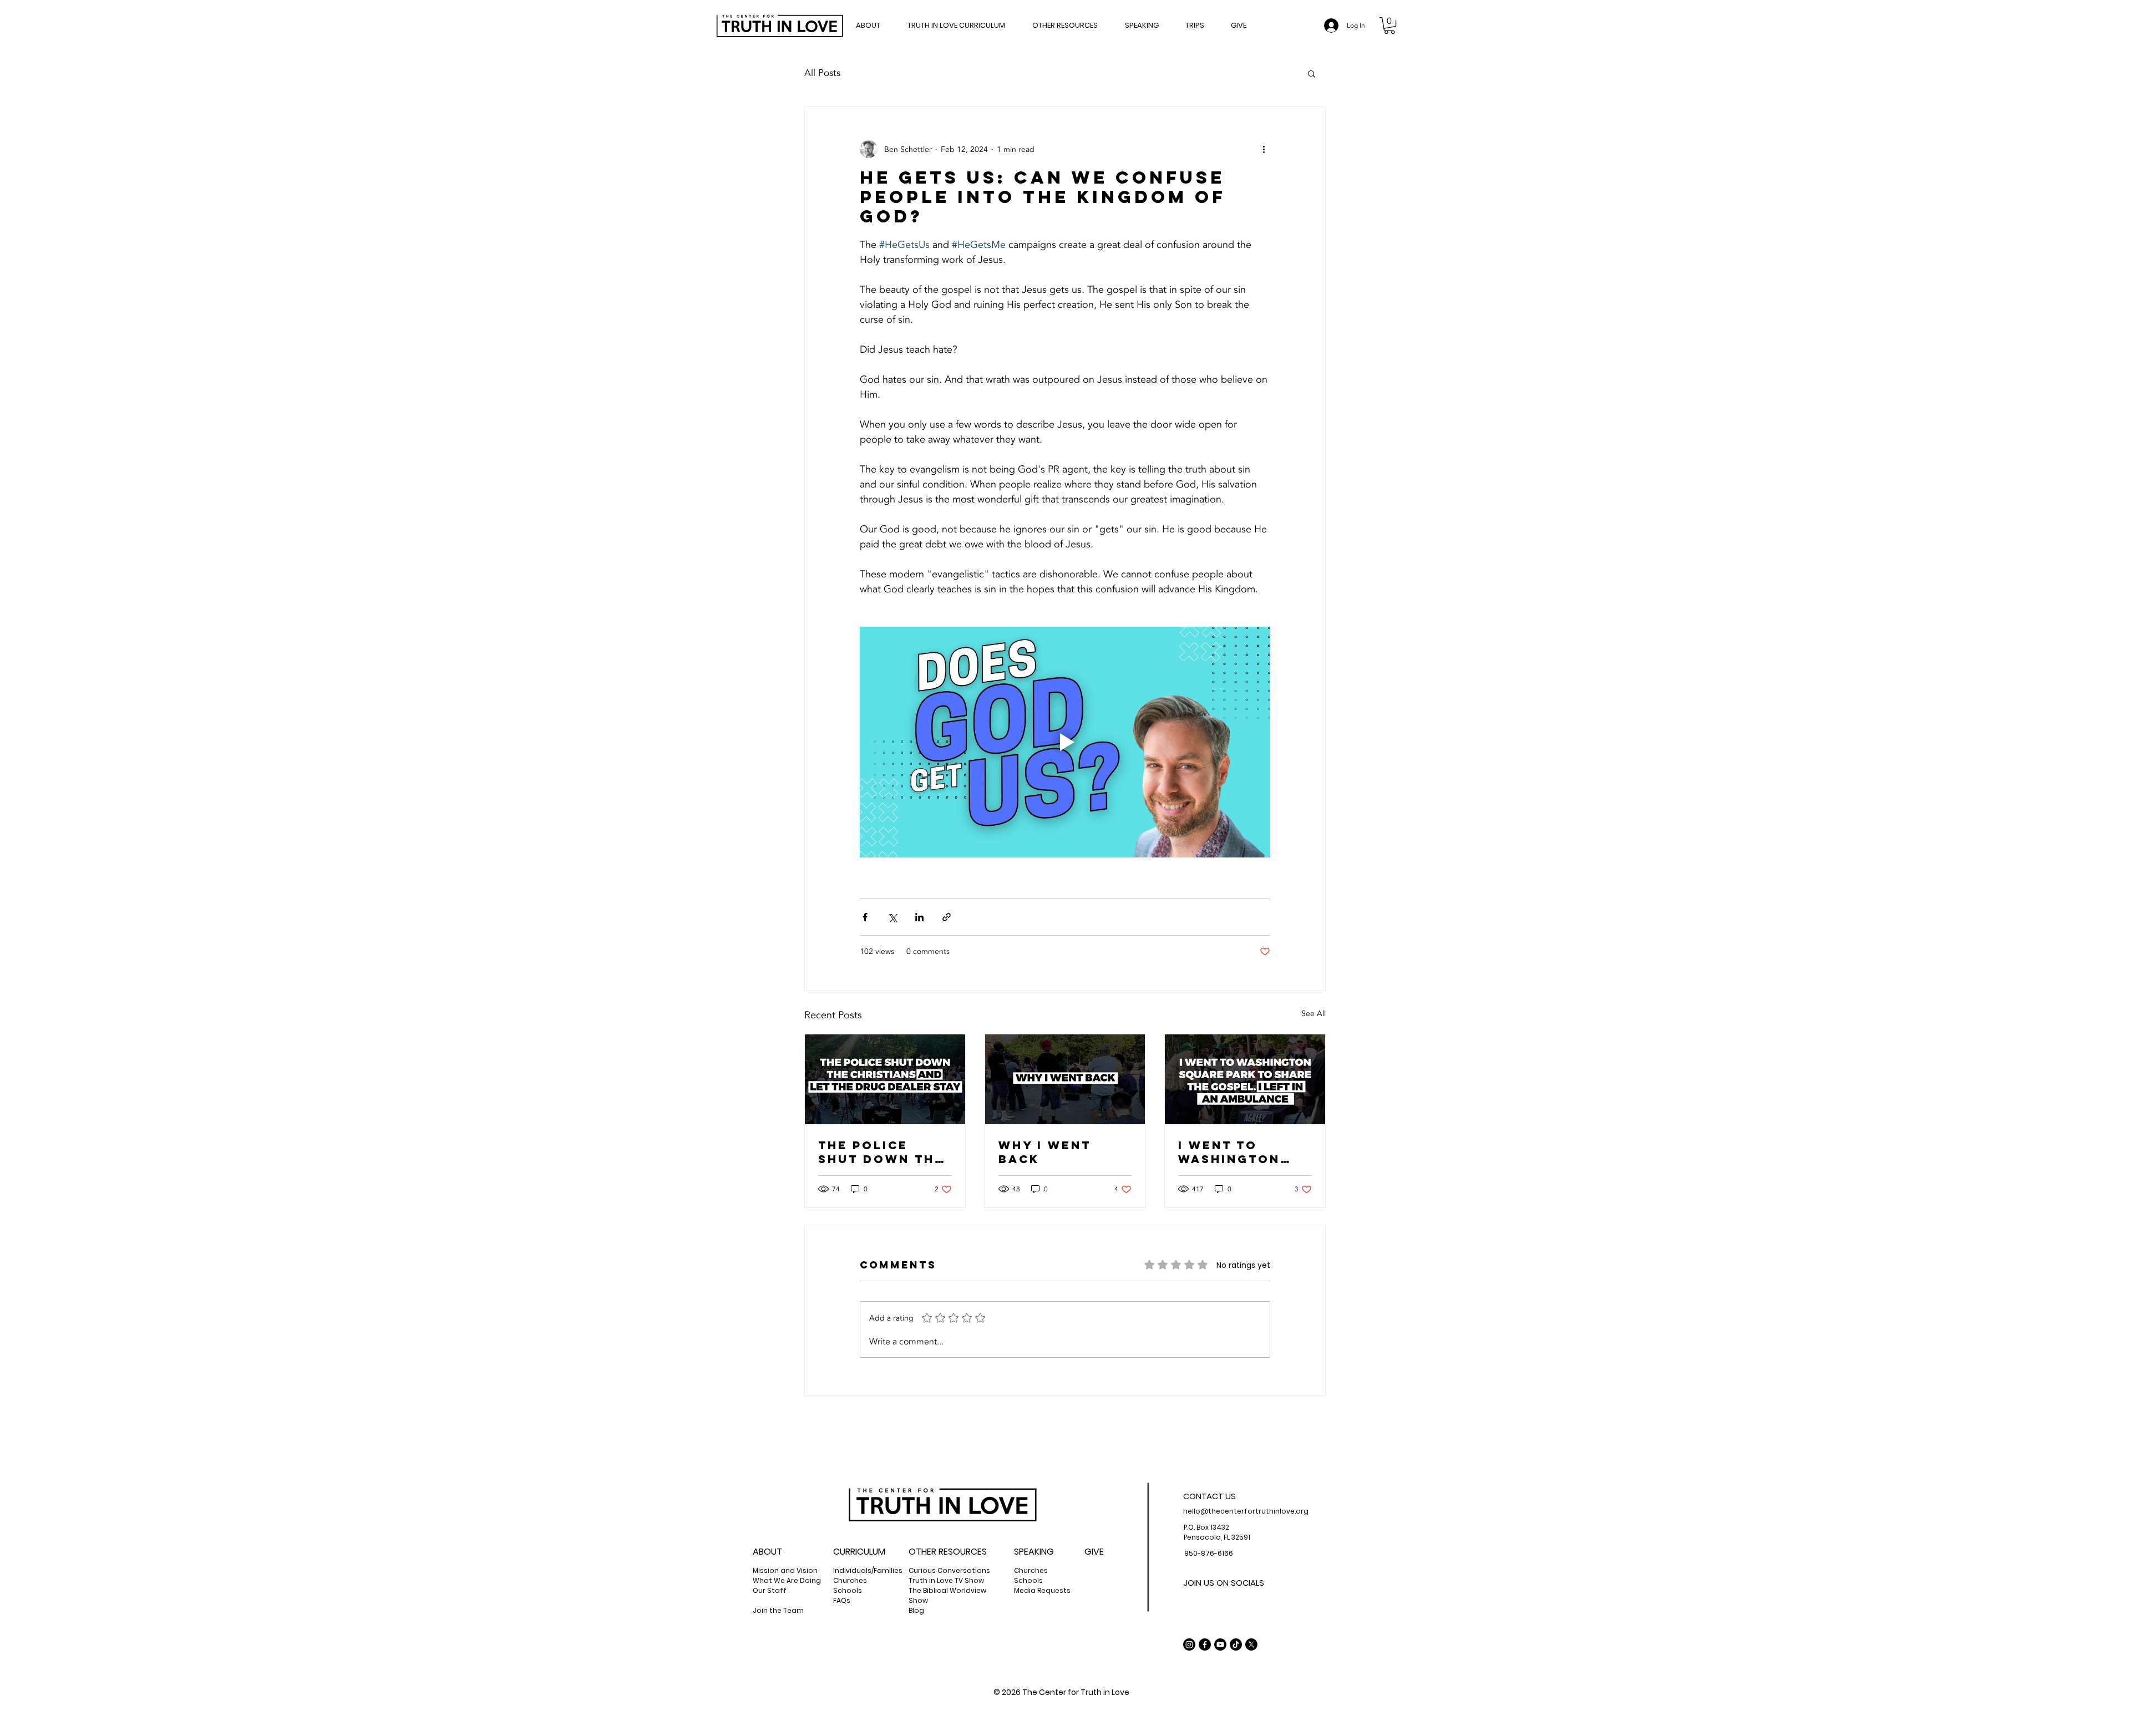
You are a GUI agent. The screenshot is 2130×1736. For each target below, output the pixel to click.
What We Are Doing (787, 1580)
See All (1313, 1014)
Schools (1028, 1580)
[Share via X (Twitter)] (892, 917)
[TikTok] (1236, 1644)
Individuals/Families (868, 1570)
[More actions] (1264, 149)
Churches (850, 1580)
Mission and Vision (785, 1570)
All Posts (822, 73)
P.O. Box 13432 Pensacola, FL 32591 (1217, 1532)
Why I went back (1045, 1152)
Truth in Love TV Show (946, 1580)
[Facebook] (1205, 1644)
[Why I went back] (1065, 1079)
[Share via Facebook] (865, 917)
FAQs (842, 1600)
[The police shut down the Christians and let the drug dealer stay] (885, 1079)
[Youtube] (1220, 1644)
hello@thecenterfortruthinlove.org (1246, 1511)
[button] (1073, 25)
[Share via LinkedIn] (919, 917)
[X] (1251, 1644)
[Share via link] (947, 917)
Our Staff (770, 1590)
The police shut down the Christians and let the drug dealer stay (882, 1152)
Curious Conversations (949, 1570)
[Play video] (1065, 742)
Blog (916, 1610)
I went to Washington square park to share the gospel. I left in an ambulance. (1244, 1152)
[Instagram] (1189, 1644)
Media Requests (1042, 1590)
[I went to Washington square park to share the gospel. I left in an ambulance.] (1245, 1079)
